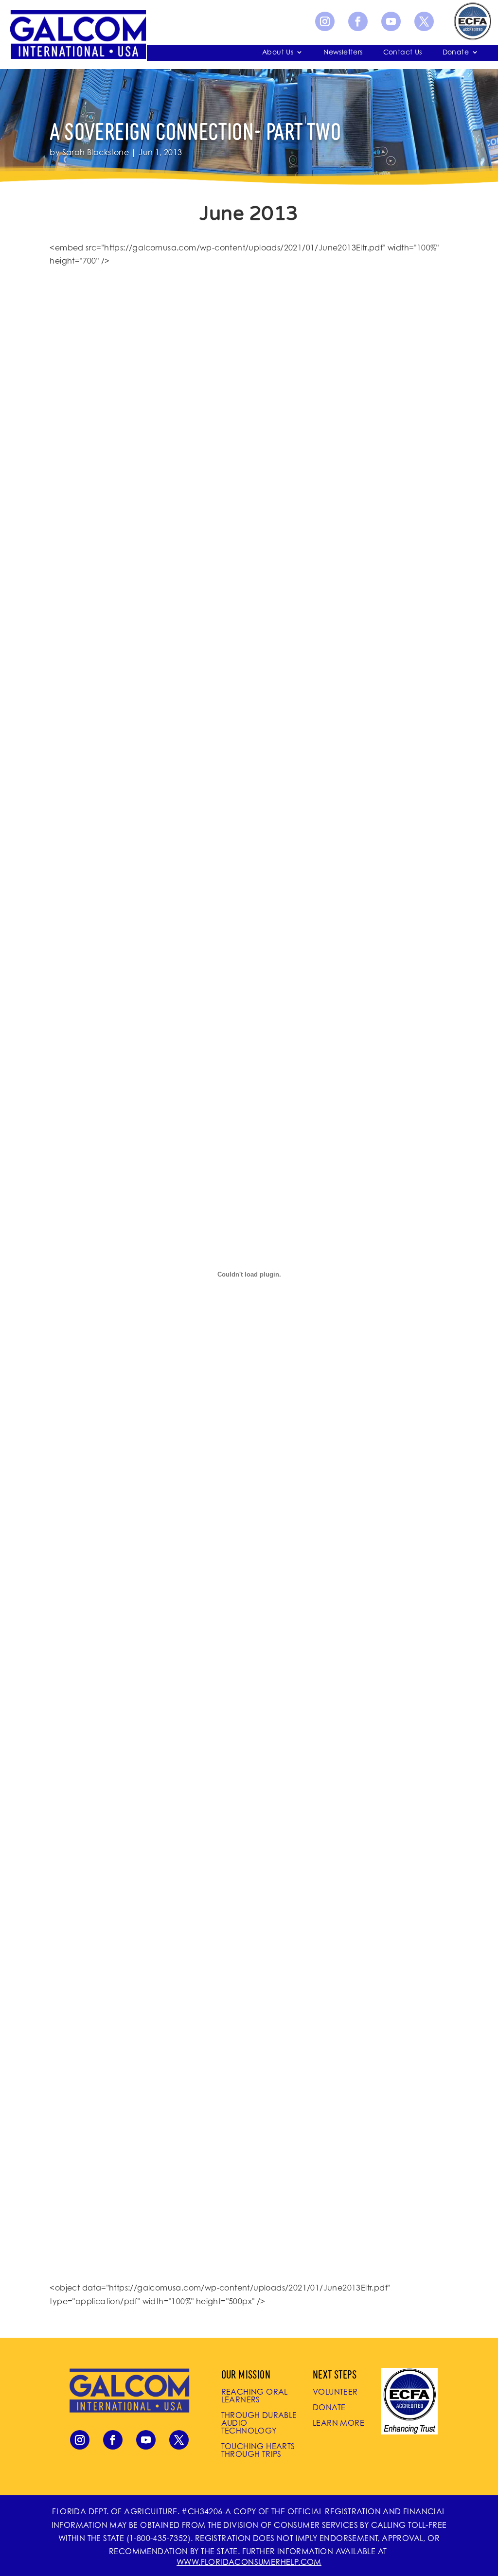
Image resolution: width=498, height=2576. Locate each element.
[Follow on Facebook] (358, 21)
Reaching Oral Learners (255, 2396)
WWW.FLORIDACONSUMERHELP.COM (249, 2562)
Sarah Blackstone (96, 152)
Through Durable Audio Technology (259, 2423)
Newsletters (343, 52)
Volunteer (335, 2392)
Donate (456, 52)
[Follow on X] (424, 21)
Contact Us (403, 52)
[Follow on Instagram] (325, 21)
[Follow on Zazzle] (472, 21)
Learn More (338, 2423)
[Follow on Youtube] (391, 21)
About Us (278, 52)
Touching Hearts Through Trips (258, 2450)
